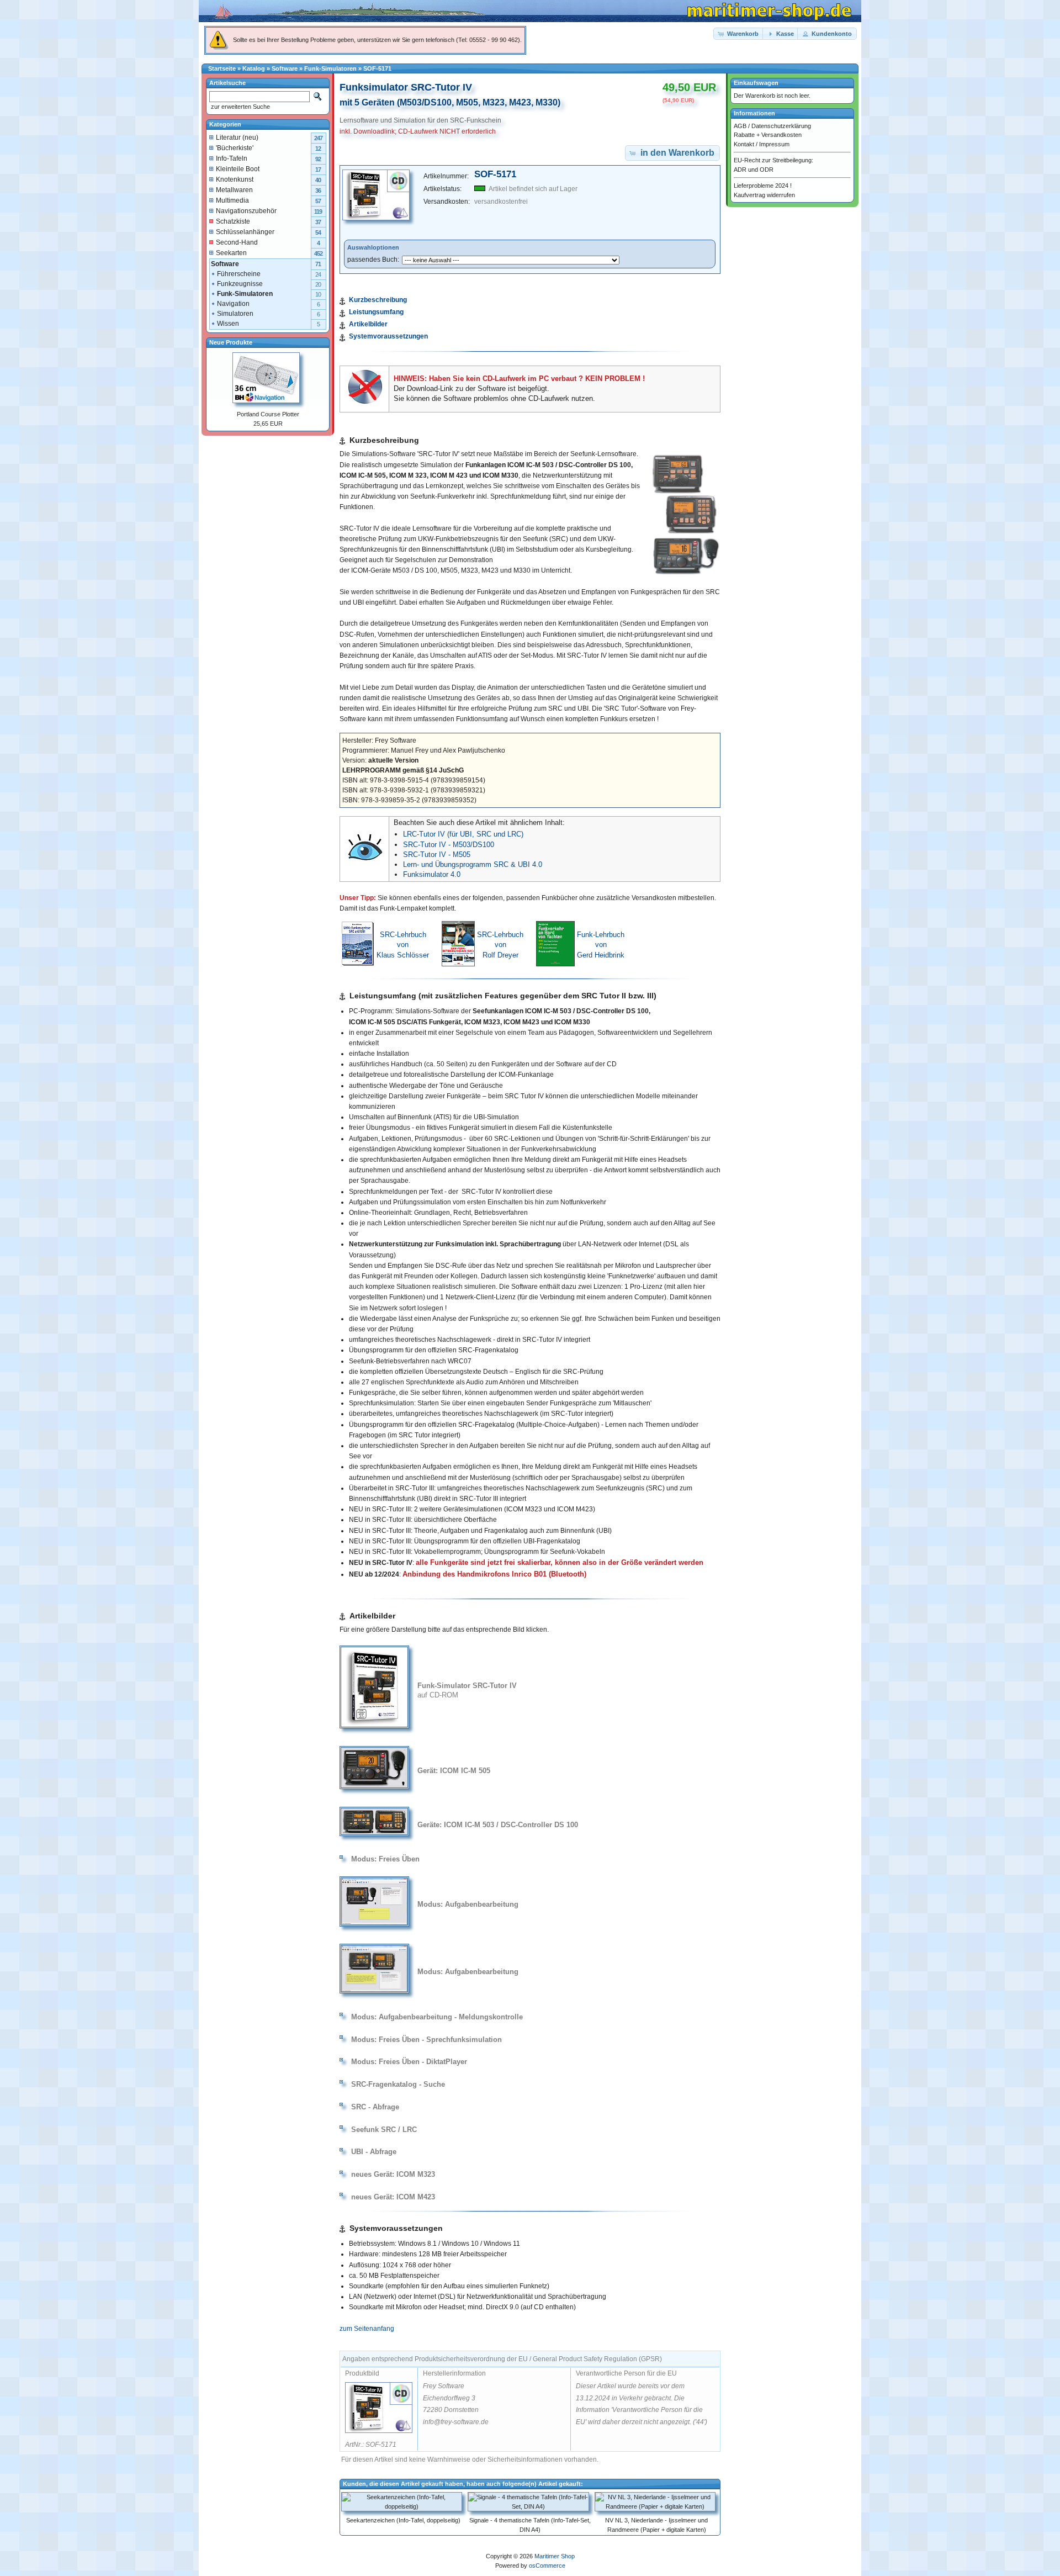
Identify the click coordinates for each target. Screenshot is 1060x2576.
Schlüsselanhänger (245, 232)
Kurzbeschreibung (378, 300)
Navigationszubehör (246, 211)
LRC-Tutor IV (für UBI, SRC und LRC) (463, 834)
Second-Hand (237, 242)
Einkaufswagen (756, 83)
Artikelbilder (368, 324)
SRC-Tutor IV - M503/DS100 (449, 845)
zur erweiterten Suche (240, 107)
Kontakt (744, 144)
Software (285, 68)
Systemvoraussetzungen (388, 336)
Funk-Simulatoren (330, 68)
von (403, 945)
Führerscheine (239, 274)
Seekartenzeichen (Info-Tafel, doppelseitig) (403, 2520)
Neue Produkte (231, 342)
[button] (739, 34)
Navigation (233, 304)
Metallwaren (234, 190)
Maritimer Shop (555, 2556)
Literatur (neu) (237, 137)
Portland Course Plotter (268, 414)
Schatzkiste (233, 221)
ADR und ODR (754, 170)
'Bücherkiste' (235, 148)
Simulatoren (235, 314)
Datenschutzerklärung (781, 126)
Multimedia (232, 200)
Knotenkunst (235, 179)
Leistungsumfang (376, 312)
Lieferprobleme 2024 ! (763, 186)
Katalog (254, 68)
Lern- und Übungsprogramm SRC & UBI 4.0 (473, 864)
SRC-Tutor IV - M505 (437, 855)
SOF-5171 (377, 68)
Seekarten (231, 253)
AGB (740, 126)
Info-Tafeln (232, 158)
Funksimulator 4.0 (432, 874)
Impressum (774, 144)
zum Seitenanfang (367, 2329)
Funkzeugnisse (240, 284)
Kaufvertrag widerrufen (764, 195)
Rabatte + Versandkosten (768, 135)
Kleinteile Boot (238, 169)
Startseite (222, 68)
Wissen (228, 324)
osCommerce (547, 2566)
